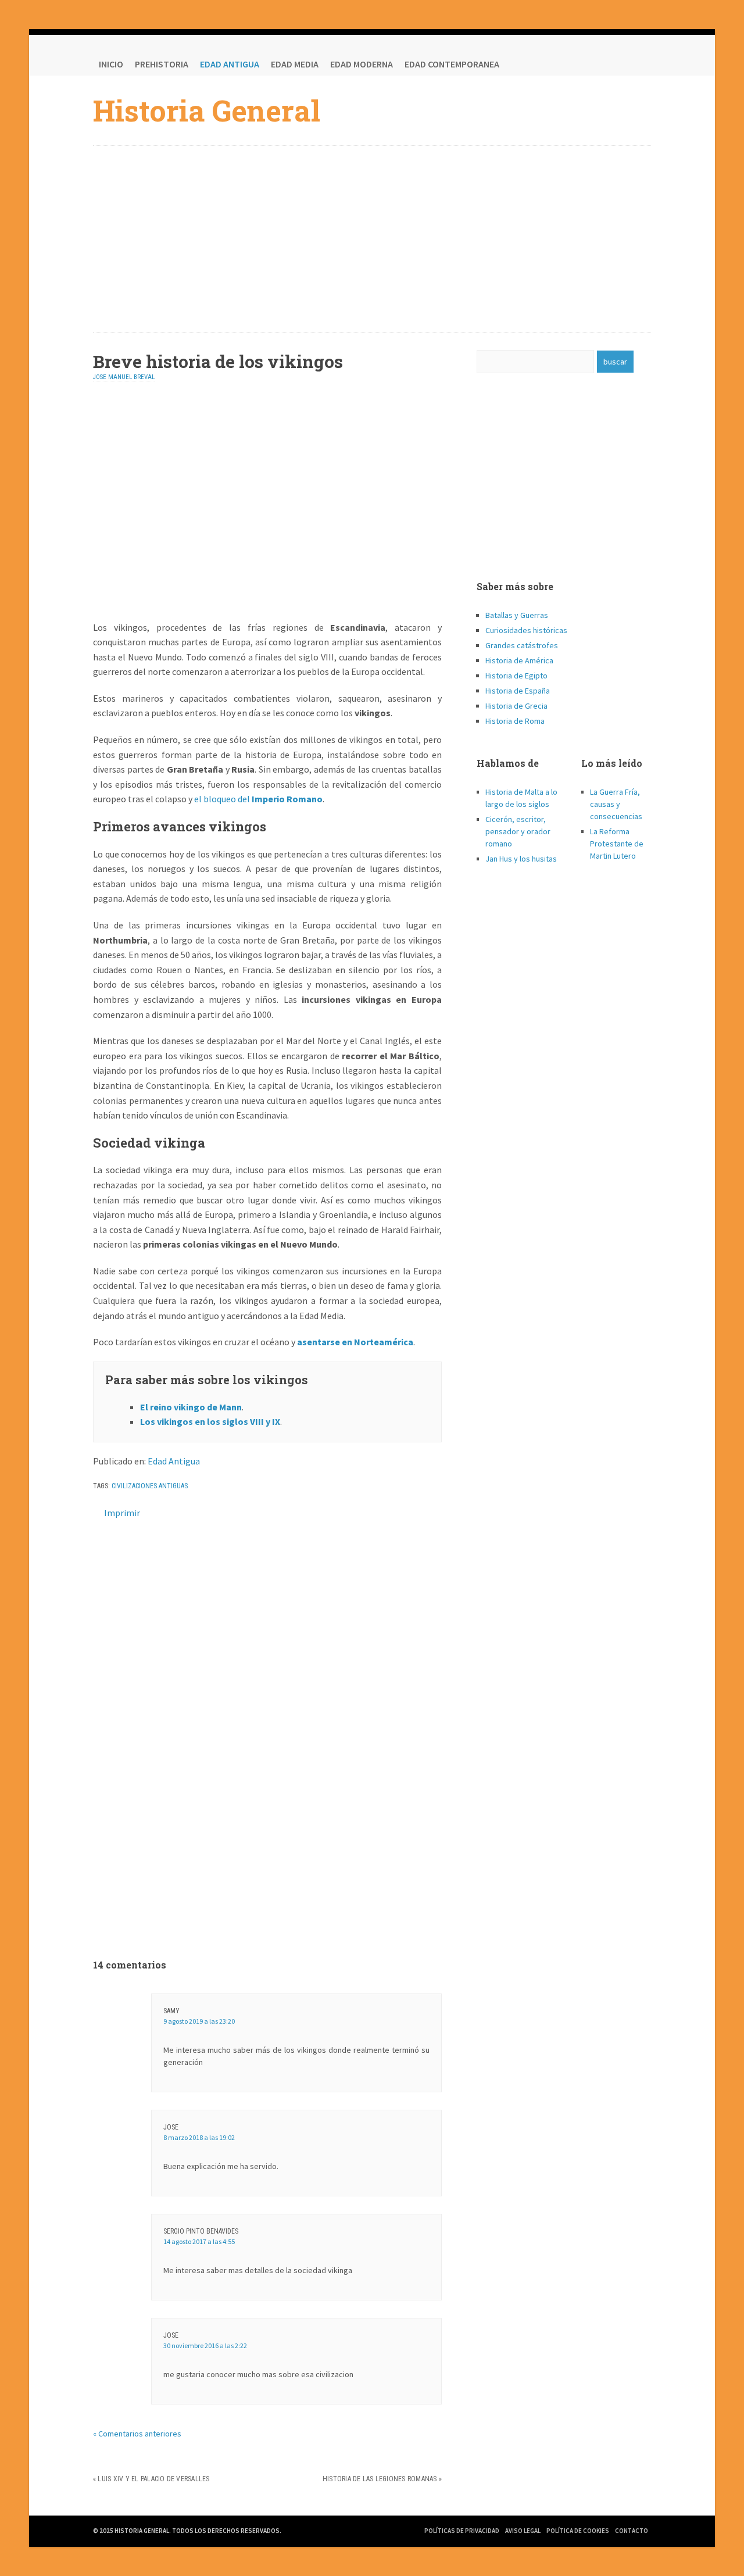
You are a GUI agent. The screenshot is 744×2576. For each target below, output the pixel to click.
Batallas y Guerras (517, 615)
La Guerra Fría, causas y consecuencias (616, 804)
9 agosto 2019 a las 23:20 (199, 2021)
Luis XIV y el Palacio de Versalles (153, 2479)
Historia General (207, 110)
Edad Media (295, 64)
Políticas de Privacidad (462, 2531)
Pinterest (639, 64)
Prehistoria (162, 64)
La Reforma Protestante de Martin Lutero (617, 844)
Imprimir (122, 1513)
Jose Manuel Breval (124, 377)
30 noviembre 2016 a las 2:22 (205, 2345)
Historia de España (518, 691)
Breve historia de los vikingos (218, 361)
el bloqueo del (258, 799)
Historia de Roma (515, 721)
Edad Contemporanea (452, 64)
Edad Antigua (230, 64)
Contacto (632, 2531)
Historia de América (519, 660)
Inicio (111, 64)
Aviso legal (523, 2531)
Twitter (616, 64)
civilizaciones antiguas (150, 1486)
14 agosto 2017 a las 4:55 (199, 2241)
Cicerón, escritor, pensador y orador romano (518, 831)
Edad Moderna (362, 64)
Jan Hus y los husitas (521, 859)
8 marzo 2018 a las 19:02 (199, 2137)
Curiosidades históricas (526, 630)
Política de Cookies (578, 2531)
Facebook (593, 64)
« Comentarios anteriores (137, 2434)
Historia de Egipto (516, 676)
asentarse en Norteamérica (355, 1342)
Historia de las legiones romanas (380, 2479)
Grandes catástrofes (522, 645)
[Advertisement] (372, 239)
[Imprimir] (98, 1513)
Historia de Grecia (516, 706)
